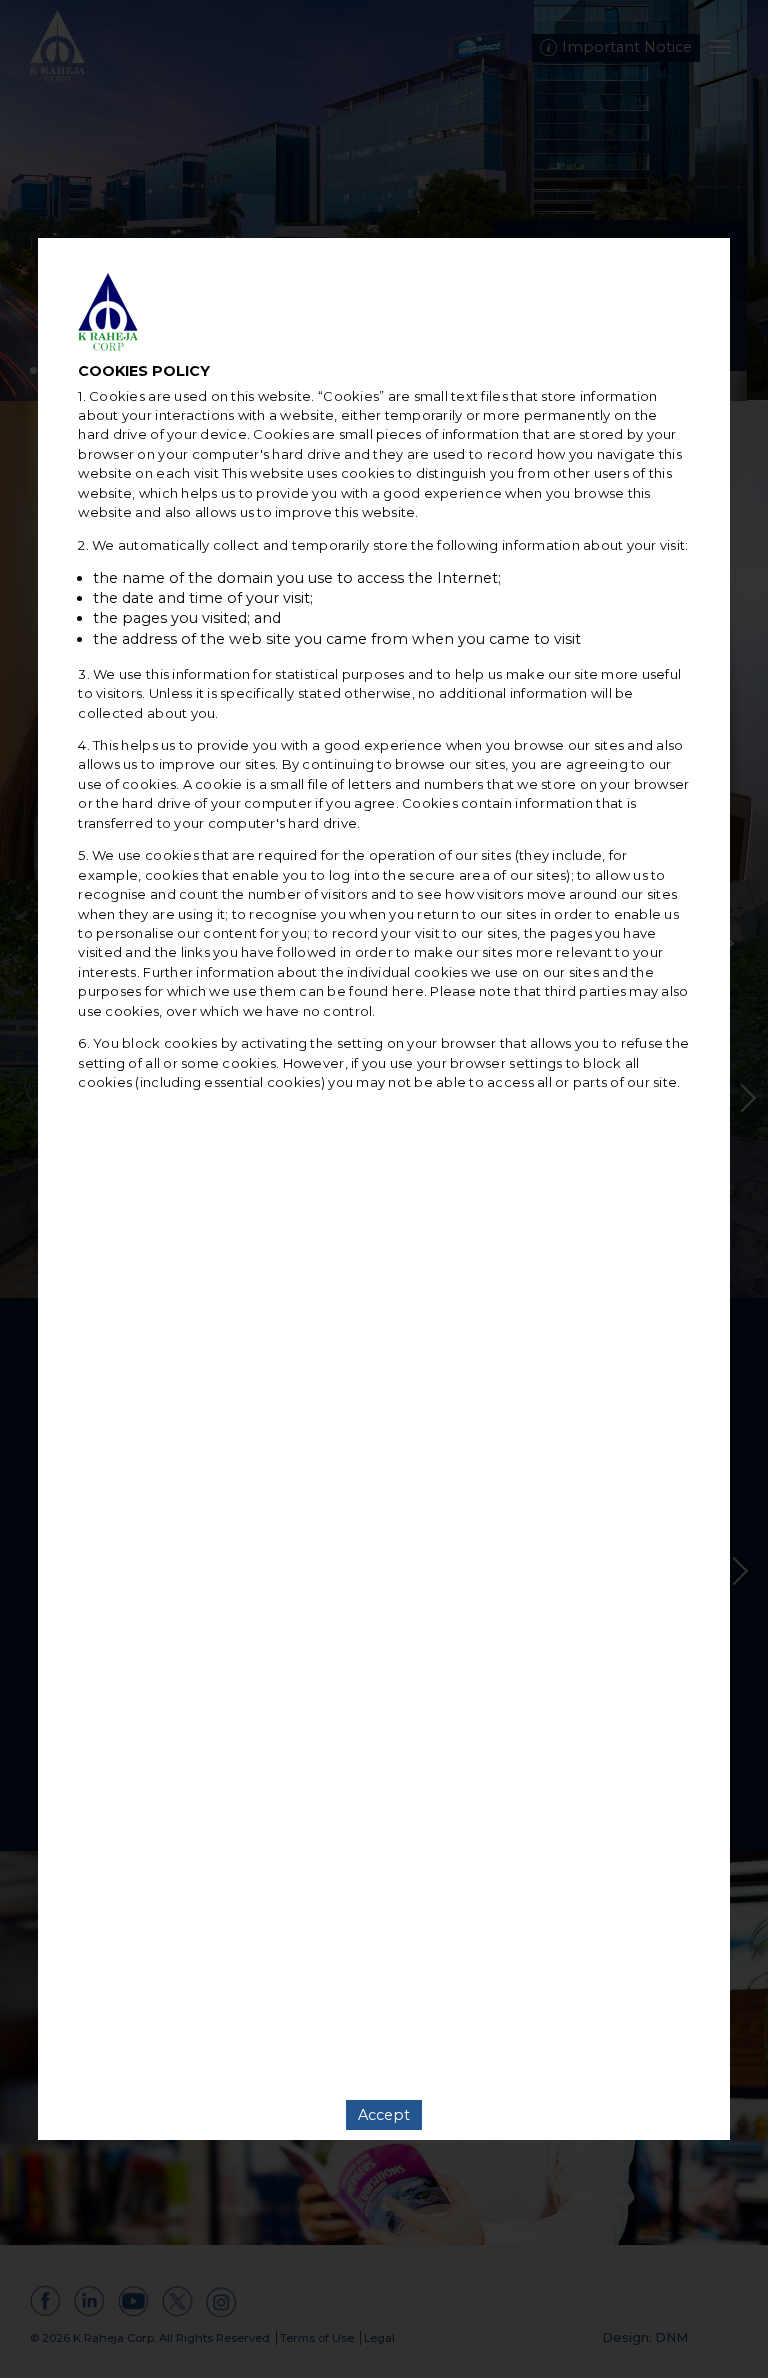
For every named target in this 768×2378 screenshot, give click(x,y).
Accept (384, 2115)
